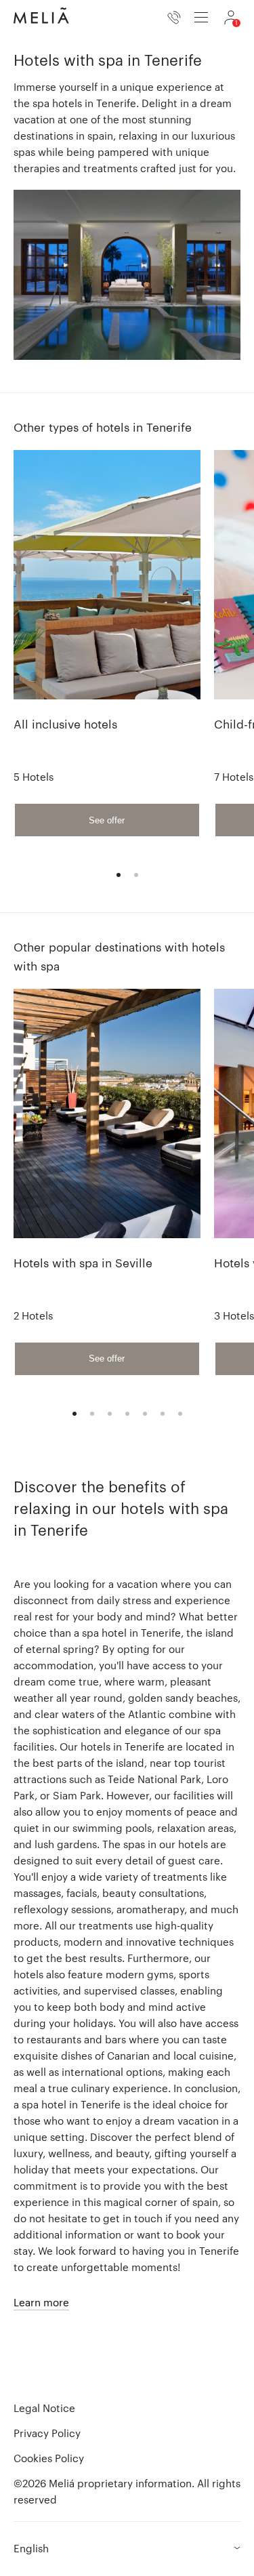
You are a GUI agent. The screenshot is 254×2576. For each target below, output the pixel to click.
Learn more (41, 2302)
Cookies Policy (49, 2458)
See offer (107, 820)
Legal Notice (44, 2408)
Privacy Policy (47, 2433)
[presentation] (201, 17)
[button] (127, 2549)
